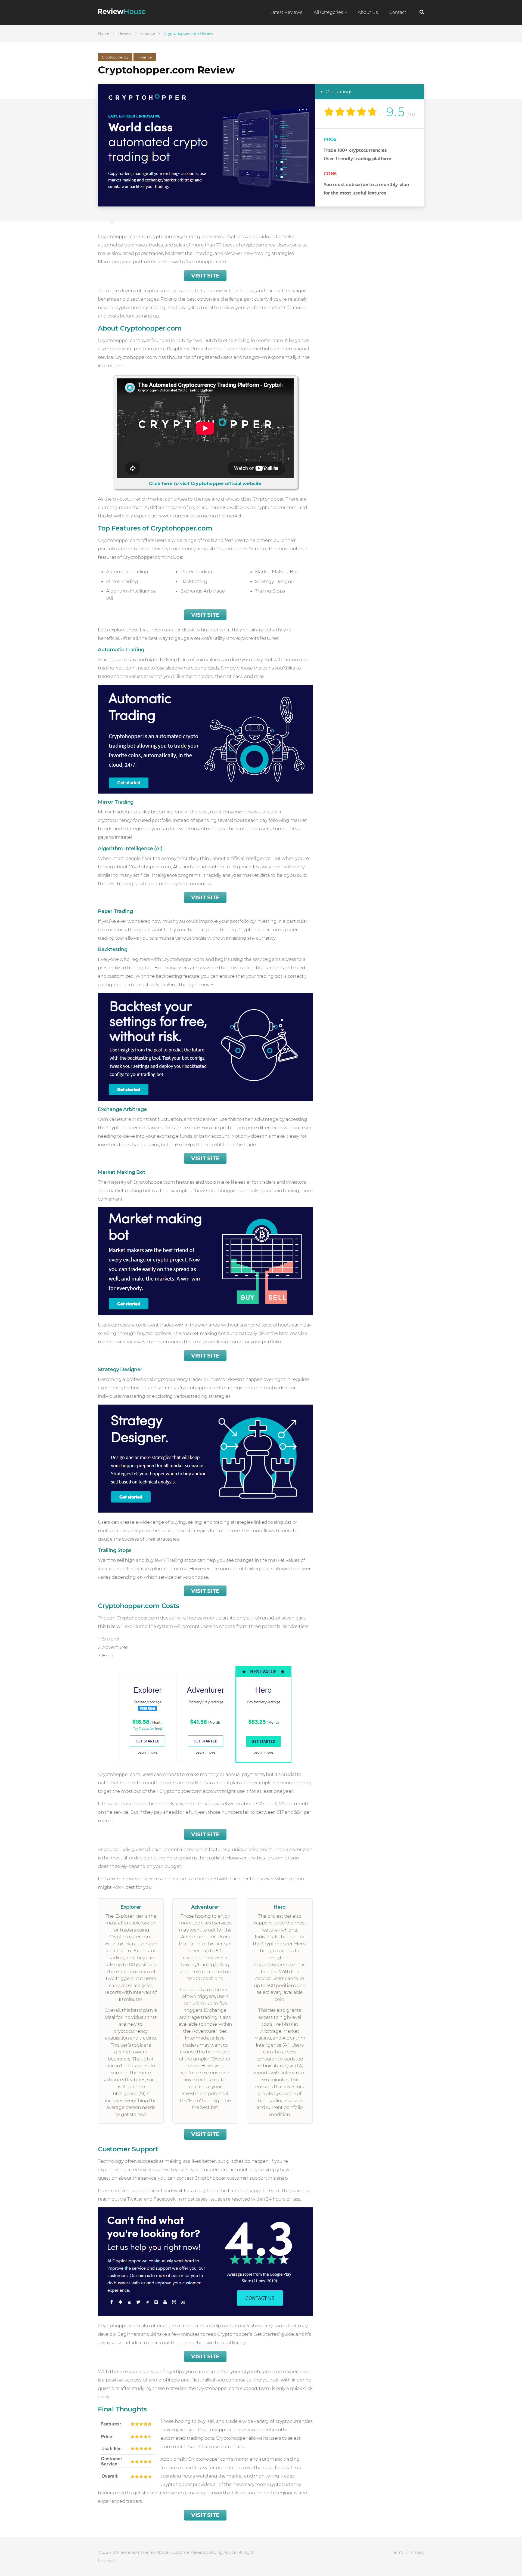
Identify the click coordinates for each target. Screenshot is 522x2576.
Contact (398, 12)
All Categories (328, 12)
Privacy (417, 2552)
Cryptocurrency (115, 57)
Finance (148, 33)
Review (125, 33)
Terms (398, 2552)
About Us (368, 12)
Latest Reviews (286, 12)
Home (104, 33)
